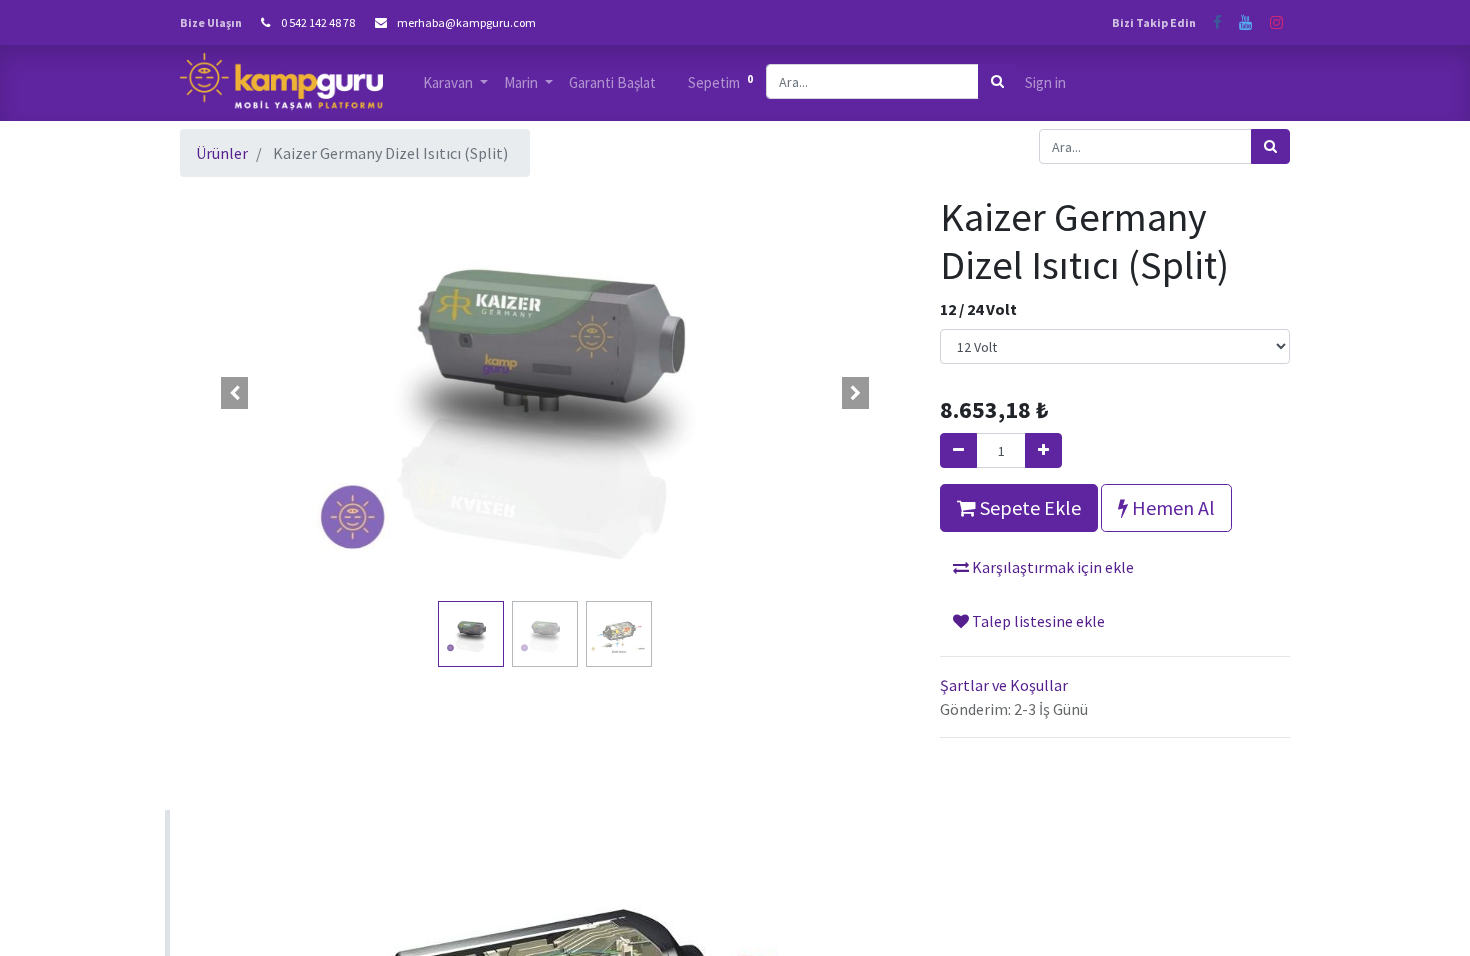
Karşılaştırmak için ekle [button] (1051, 567)
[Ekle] (1043, 450)
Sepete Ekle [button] (1028, 507)
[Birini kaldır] (958, 450)
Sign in (1045, 82)
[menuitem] (612, 83)
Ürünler (222, 153)
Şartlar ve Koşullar (1004, 685)
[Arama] (997, 81)
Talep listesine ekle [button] (1037, 621)
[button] (235, 393)
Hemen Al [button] (1171, 507)
